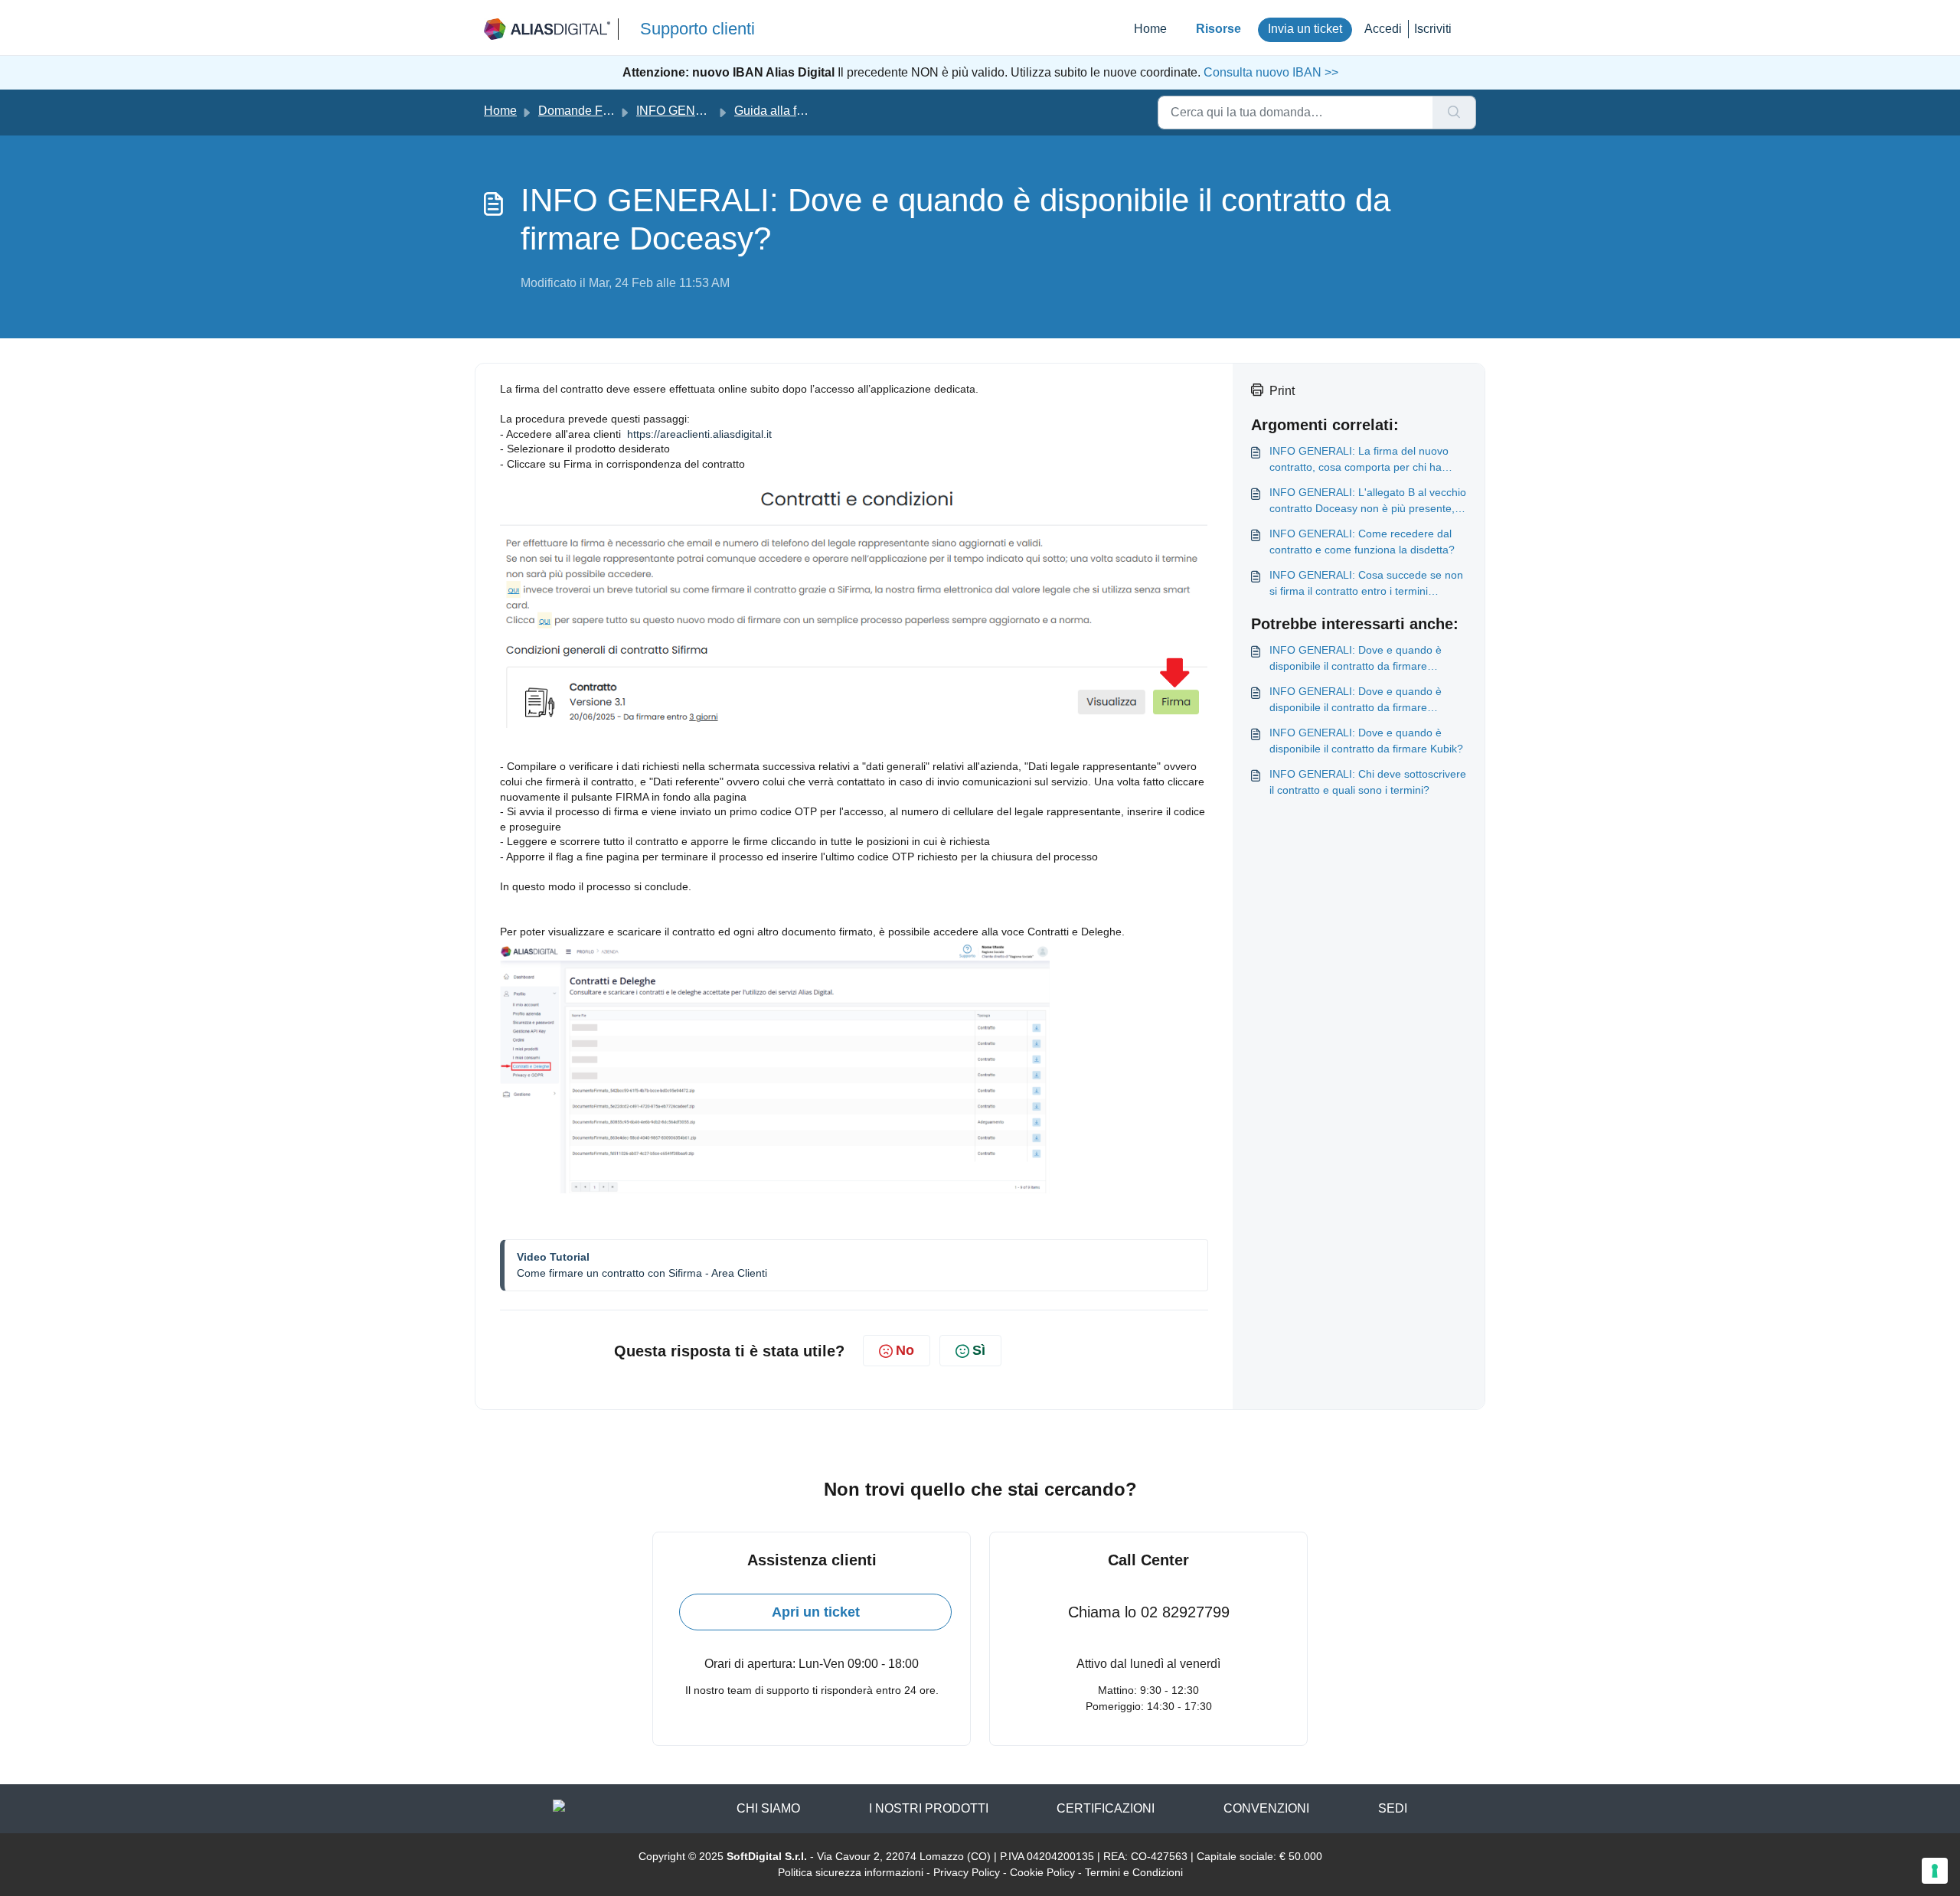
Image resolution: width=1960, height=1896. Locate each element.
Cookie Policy (1042, 1872)
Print (1282, 391)
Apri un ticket (816, 1612)
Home (1150, 29)
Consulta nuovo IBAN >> (1269, 72)
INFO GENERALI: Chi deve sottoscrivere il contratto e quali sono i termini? (1368, 782)
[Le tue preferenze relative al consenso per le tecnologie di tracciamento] (1935, 1871)
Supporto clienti (697, 29)
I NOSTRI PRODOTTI (929, 1808)
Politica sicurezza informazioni (851, 1872)
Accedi (1383, 29)
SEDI (1393, 1808)
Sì (979, 1350)
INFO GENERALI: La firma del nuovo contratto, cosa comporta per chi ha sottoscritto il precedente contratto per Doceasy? (1361, 460)
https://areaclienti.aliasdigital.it (699, 434)
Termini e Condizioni (1134, 1872)
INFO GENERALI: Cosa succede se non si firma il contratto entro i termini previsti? (1366, 584)
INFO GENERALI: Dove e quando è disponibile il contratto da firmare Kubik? (1366, 741)
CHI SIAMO (768, 1808)
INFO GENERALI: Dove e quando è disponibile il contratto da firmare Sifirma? (1356, 659)
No (905, 1350)
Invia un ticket (1305, 29)
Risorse (1218, 29)
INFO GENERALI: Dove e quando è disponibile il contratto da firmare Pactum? (1356, 700)
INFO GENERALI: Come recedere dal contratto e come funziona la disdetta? (1362, 542)
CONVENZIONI (1266, 1808)
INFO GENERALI (684, 111)
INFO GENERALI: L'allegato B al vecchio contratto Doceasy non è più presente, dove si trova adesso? (1368, 501)
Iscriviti (1433, 29)
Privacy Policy (967, 1872)
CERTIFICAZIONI (1106, 1808)
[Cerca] (1454, 113)
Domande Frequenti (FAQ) (610, 111)
